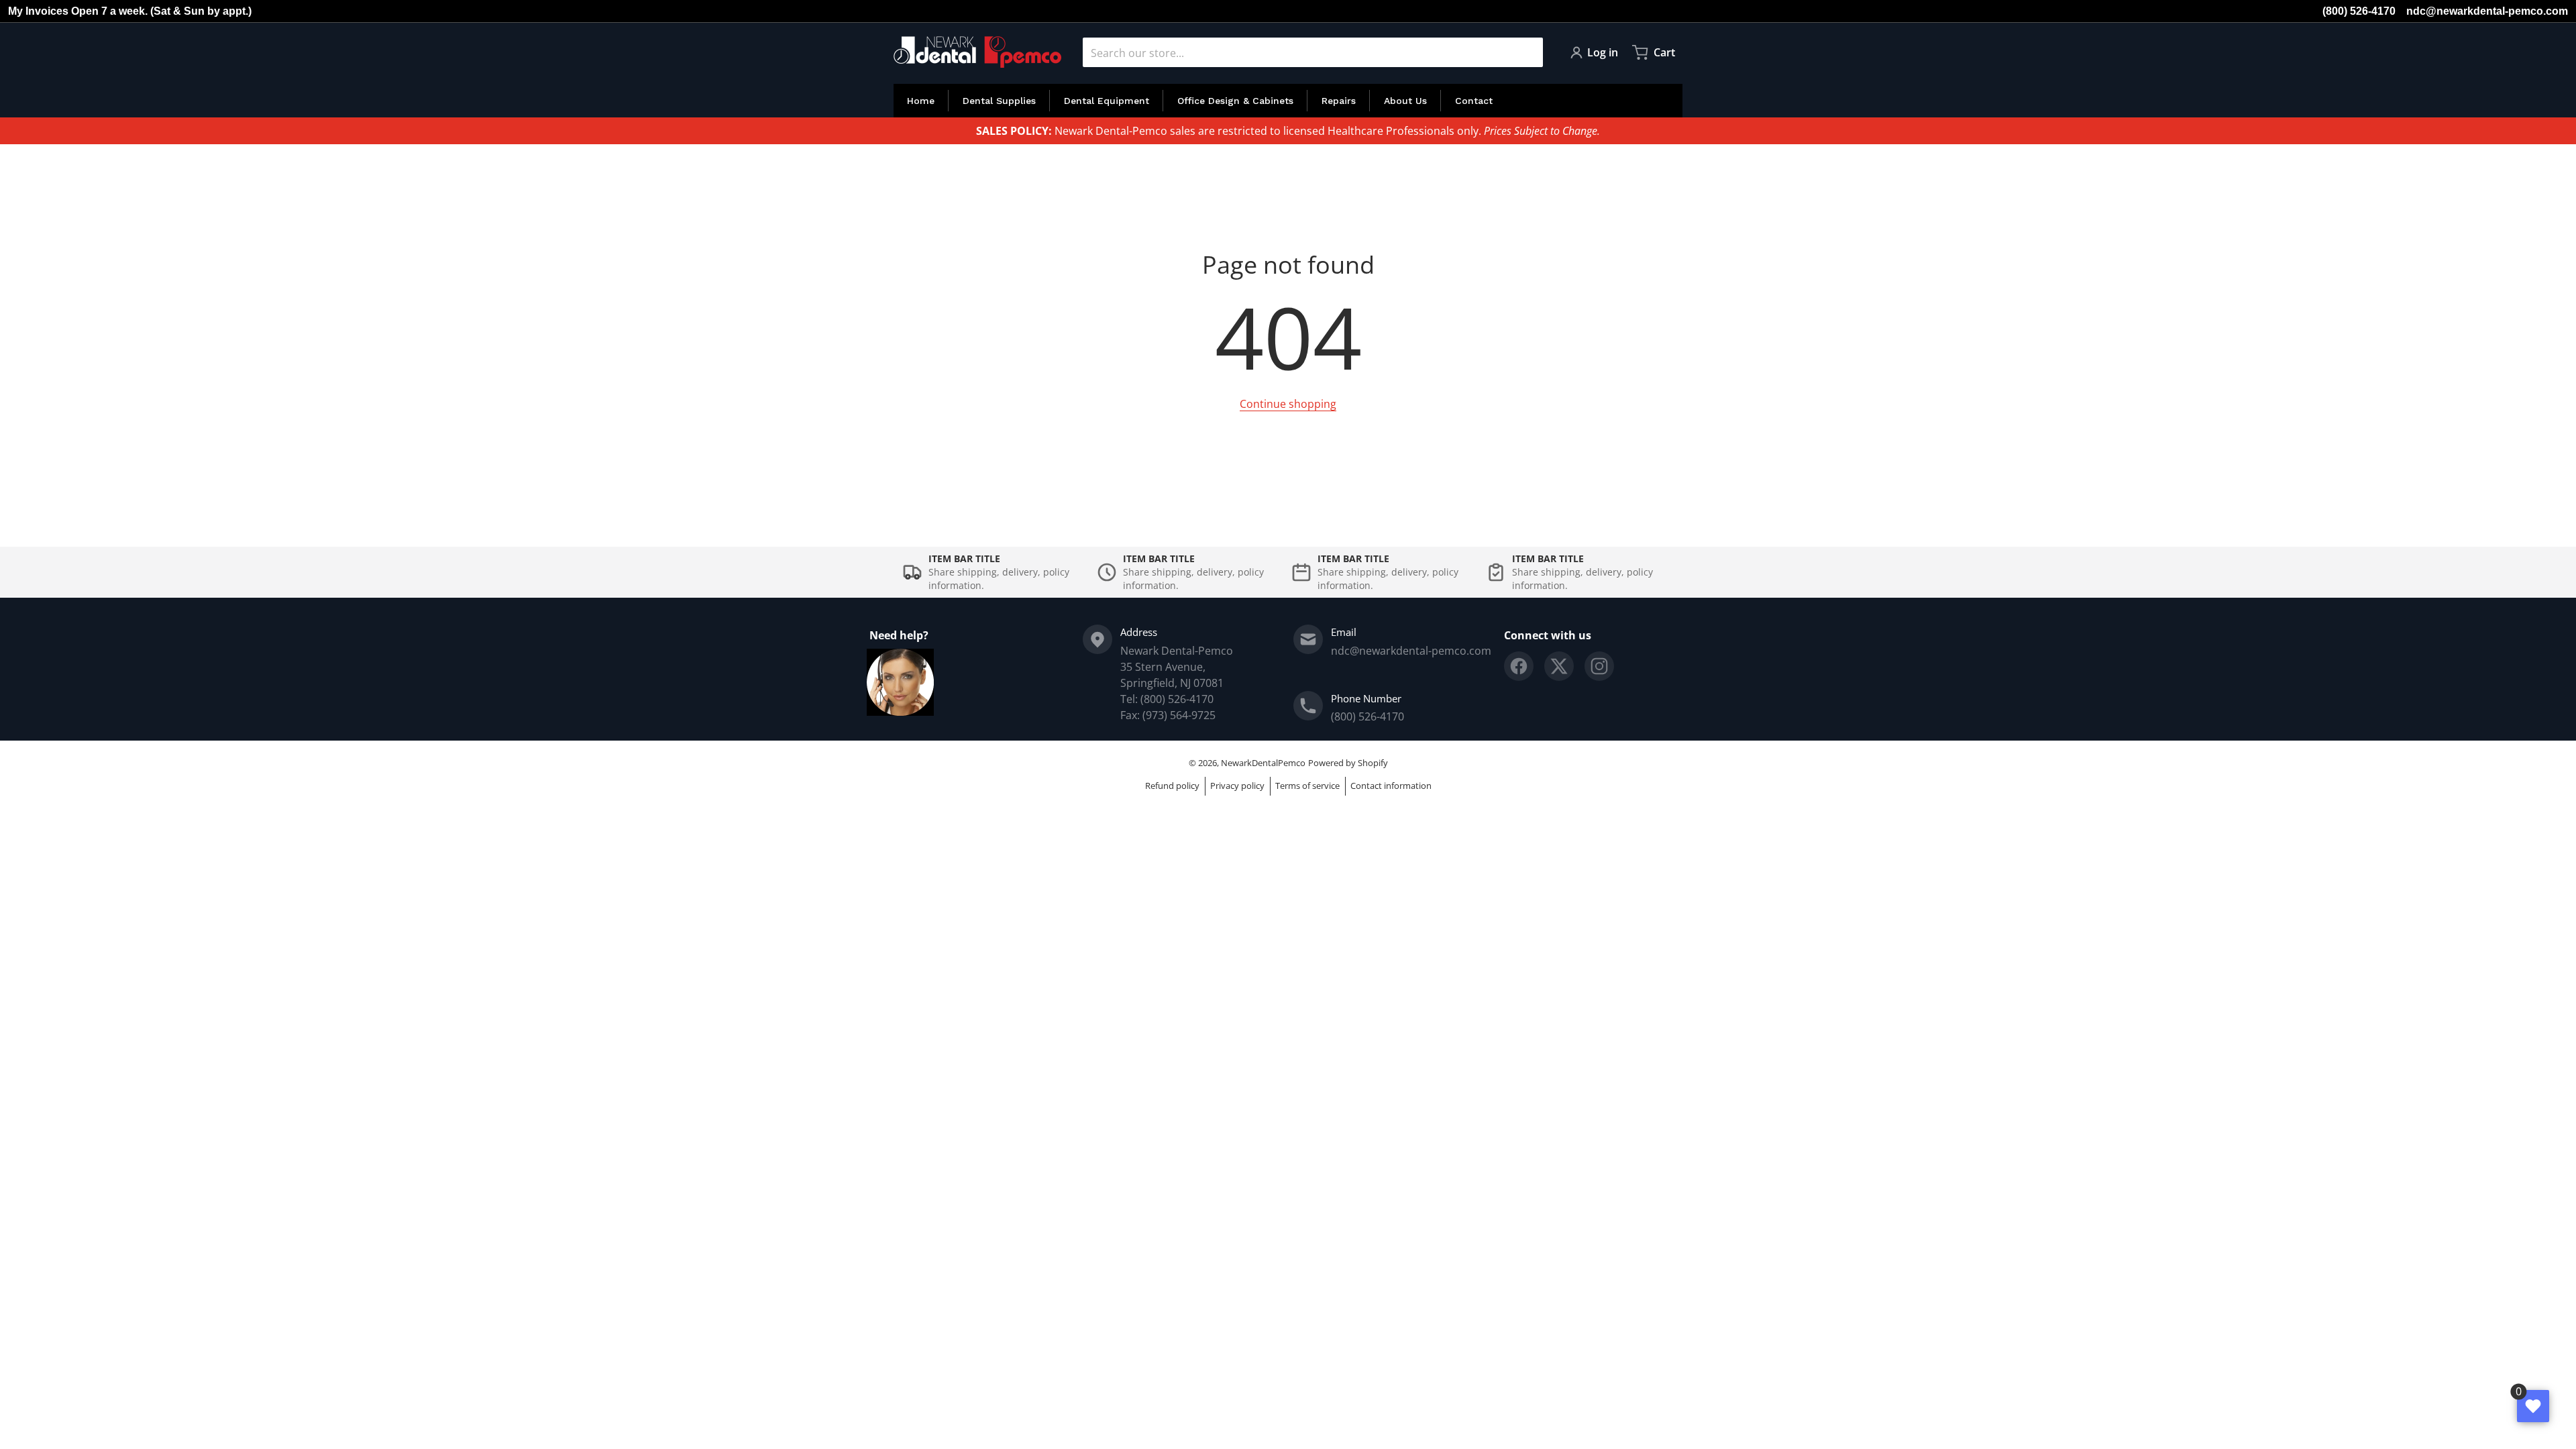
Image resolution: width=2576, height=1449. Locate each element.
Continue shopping (1288, 404)
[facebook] (1519, 666)
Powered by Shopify (1348, 763)
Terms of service (1307, 786)
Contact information (1391, 786)
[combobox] (1313, 52)
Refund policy (1172, 786)
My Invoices (38, 11)
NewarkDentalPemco (1263, 763)
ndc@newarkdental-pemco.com (2487, 11)
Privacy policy (1237, 786)
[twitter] (1559, 666)
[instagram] (1599, 666)
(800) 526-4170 (2359, 11)
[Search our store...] (1527, 52)
